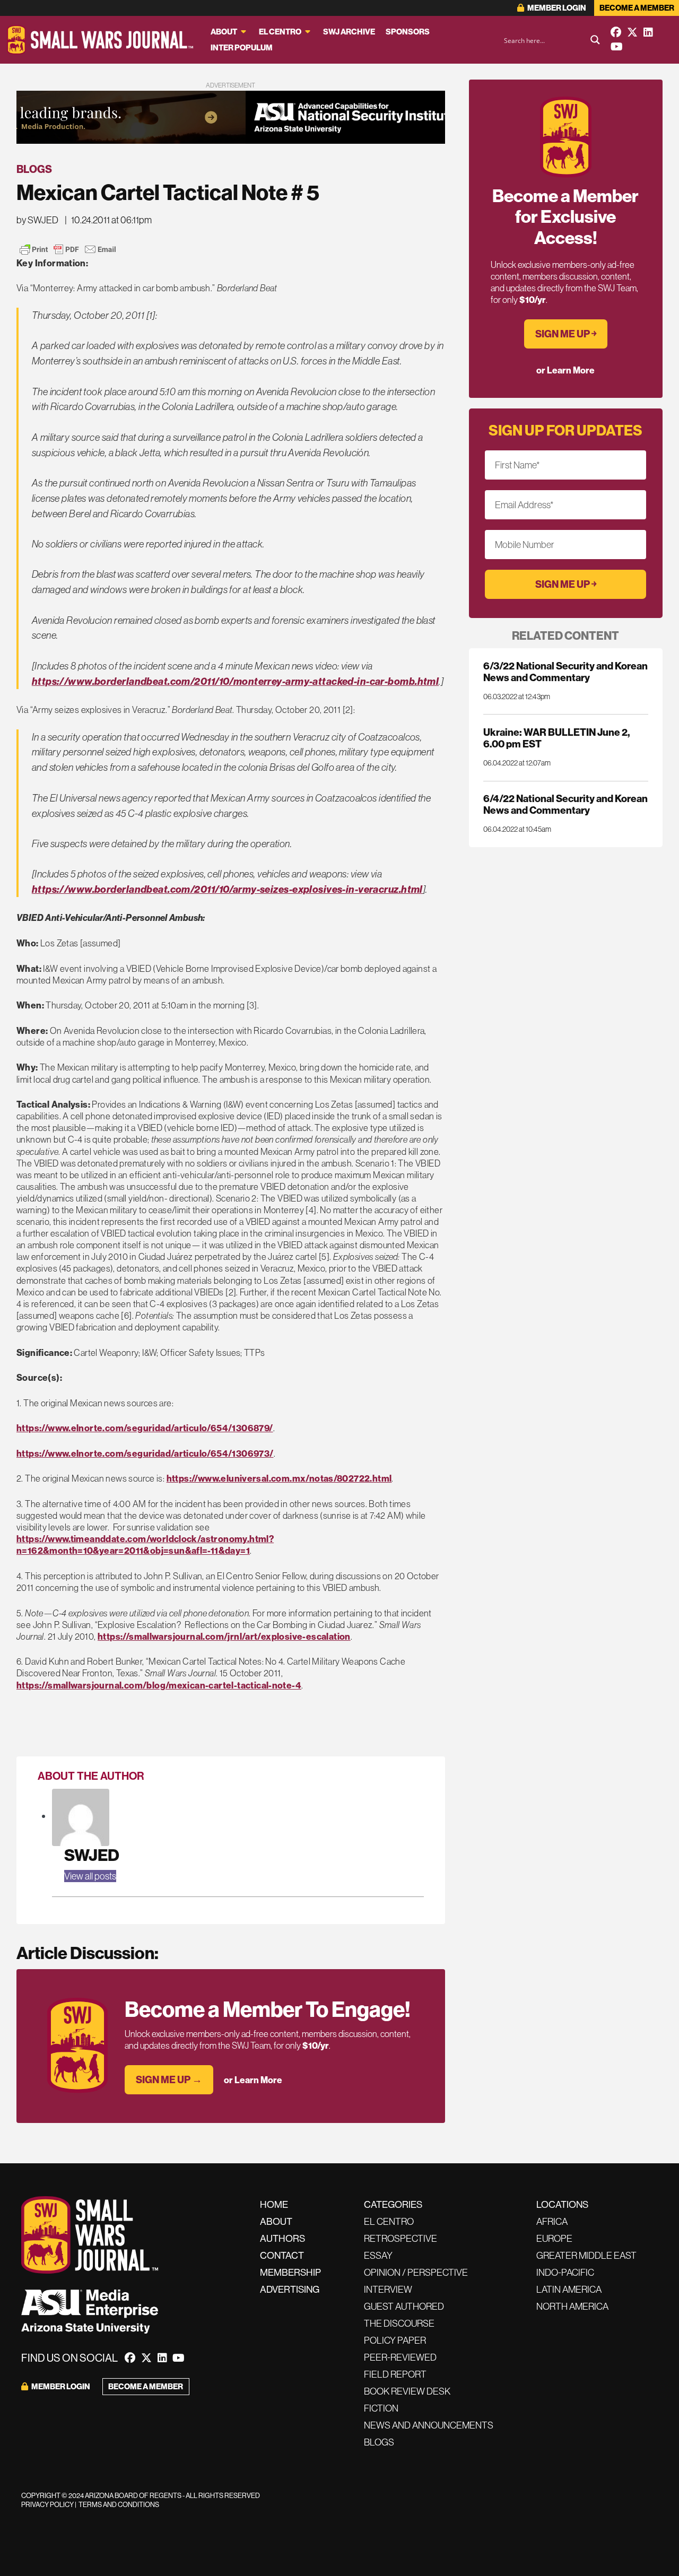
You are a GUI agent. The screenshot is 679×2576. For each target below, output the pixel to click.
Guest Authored (404, 2306)
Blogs (34, 169)
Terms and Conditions (119, 2504)
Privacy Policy (47, 2504)
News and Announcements (429, 2425)
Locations (562, 2204)
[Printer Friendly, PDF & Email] (68, 249)
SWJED (92, 1855)
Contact (282, 2255)
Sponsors (408, 32)
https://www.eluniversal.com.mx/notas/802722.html (279, 1478)
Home (274, 2204)
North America (572, 2306)
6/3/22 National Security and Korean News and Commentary (565, 672)
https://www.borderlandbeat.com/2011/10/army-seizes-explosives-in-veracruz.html (227, 889)
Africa (552, 2221)
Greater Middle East (586, 2255)
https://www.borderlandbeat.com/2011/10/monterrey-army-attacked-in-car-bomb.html (236, 681)
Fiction (381, 2408)
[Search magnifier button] (595, 40)
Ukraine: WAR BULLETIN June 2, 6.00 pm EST (556, 738)
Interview (388, 2289)
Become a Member (637, 8)
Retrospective (401, 2238)
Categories (393, 2204)
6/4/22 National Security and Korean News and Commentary (565, 804)
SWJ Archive (349, 32)
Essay (378, 2255)
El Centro (280, 32)
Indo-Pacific (565, 2272)
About (224, 32)
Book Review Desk (407, 2391)
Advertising (290, 2289)
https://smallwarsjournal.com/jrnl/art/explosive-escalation (224, 1636)
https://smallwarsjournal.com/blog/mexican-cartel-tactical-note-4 (159, 1685)
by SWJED (37, 220)
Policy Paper (395, 2340)
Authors (282, 2238)
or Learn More (253, 2080)
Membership (290, 2272)
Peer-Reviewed (400, 2357)
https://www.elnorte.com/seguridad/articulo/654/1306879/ (145, 1428)
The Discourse (399, 2323)
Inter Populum (242, 47)
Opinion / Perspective (416, 2272)
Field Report (395, 2374)
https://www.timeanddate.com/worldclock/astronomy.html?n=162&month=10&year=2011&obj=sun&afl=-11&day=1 (145, 1544)
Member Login (556, 8)
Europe (554, 2238)
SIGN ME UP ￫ (566, 334)
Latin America (569, 2289)
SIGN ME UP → (169, 2079)
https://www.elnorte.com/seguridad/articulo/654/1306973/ (145, 1453)
